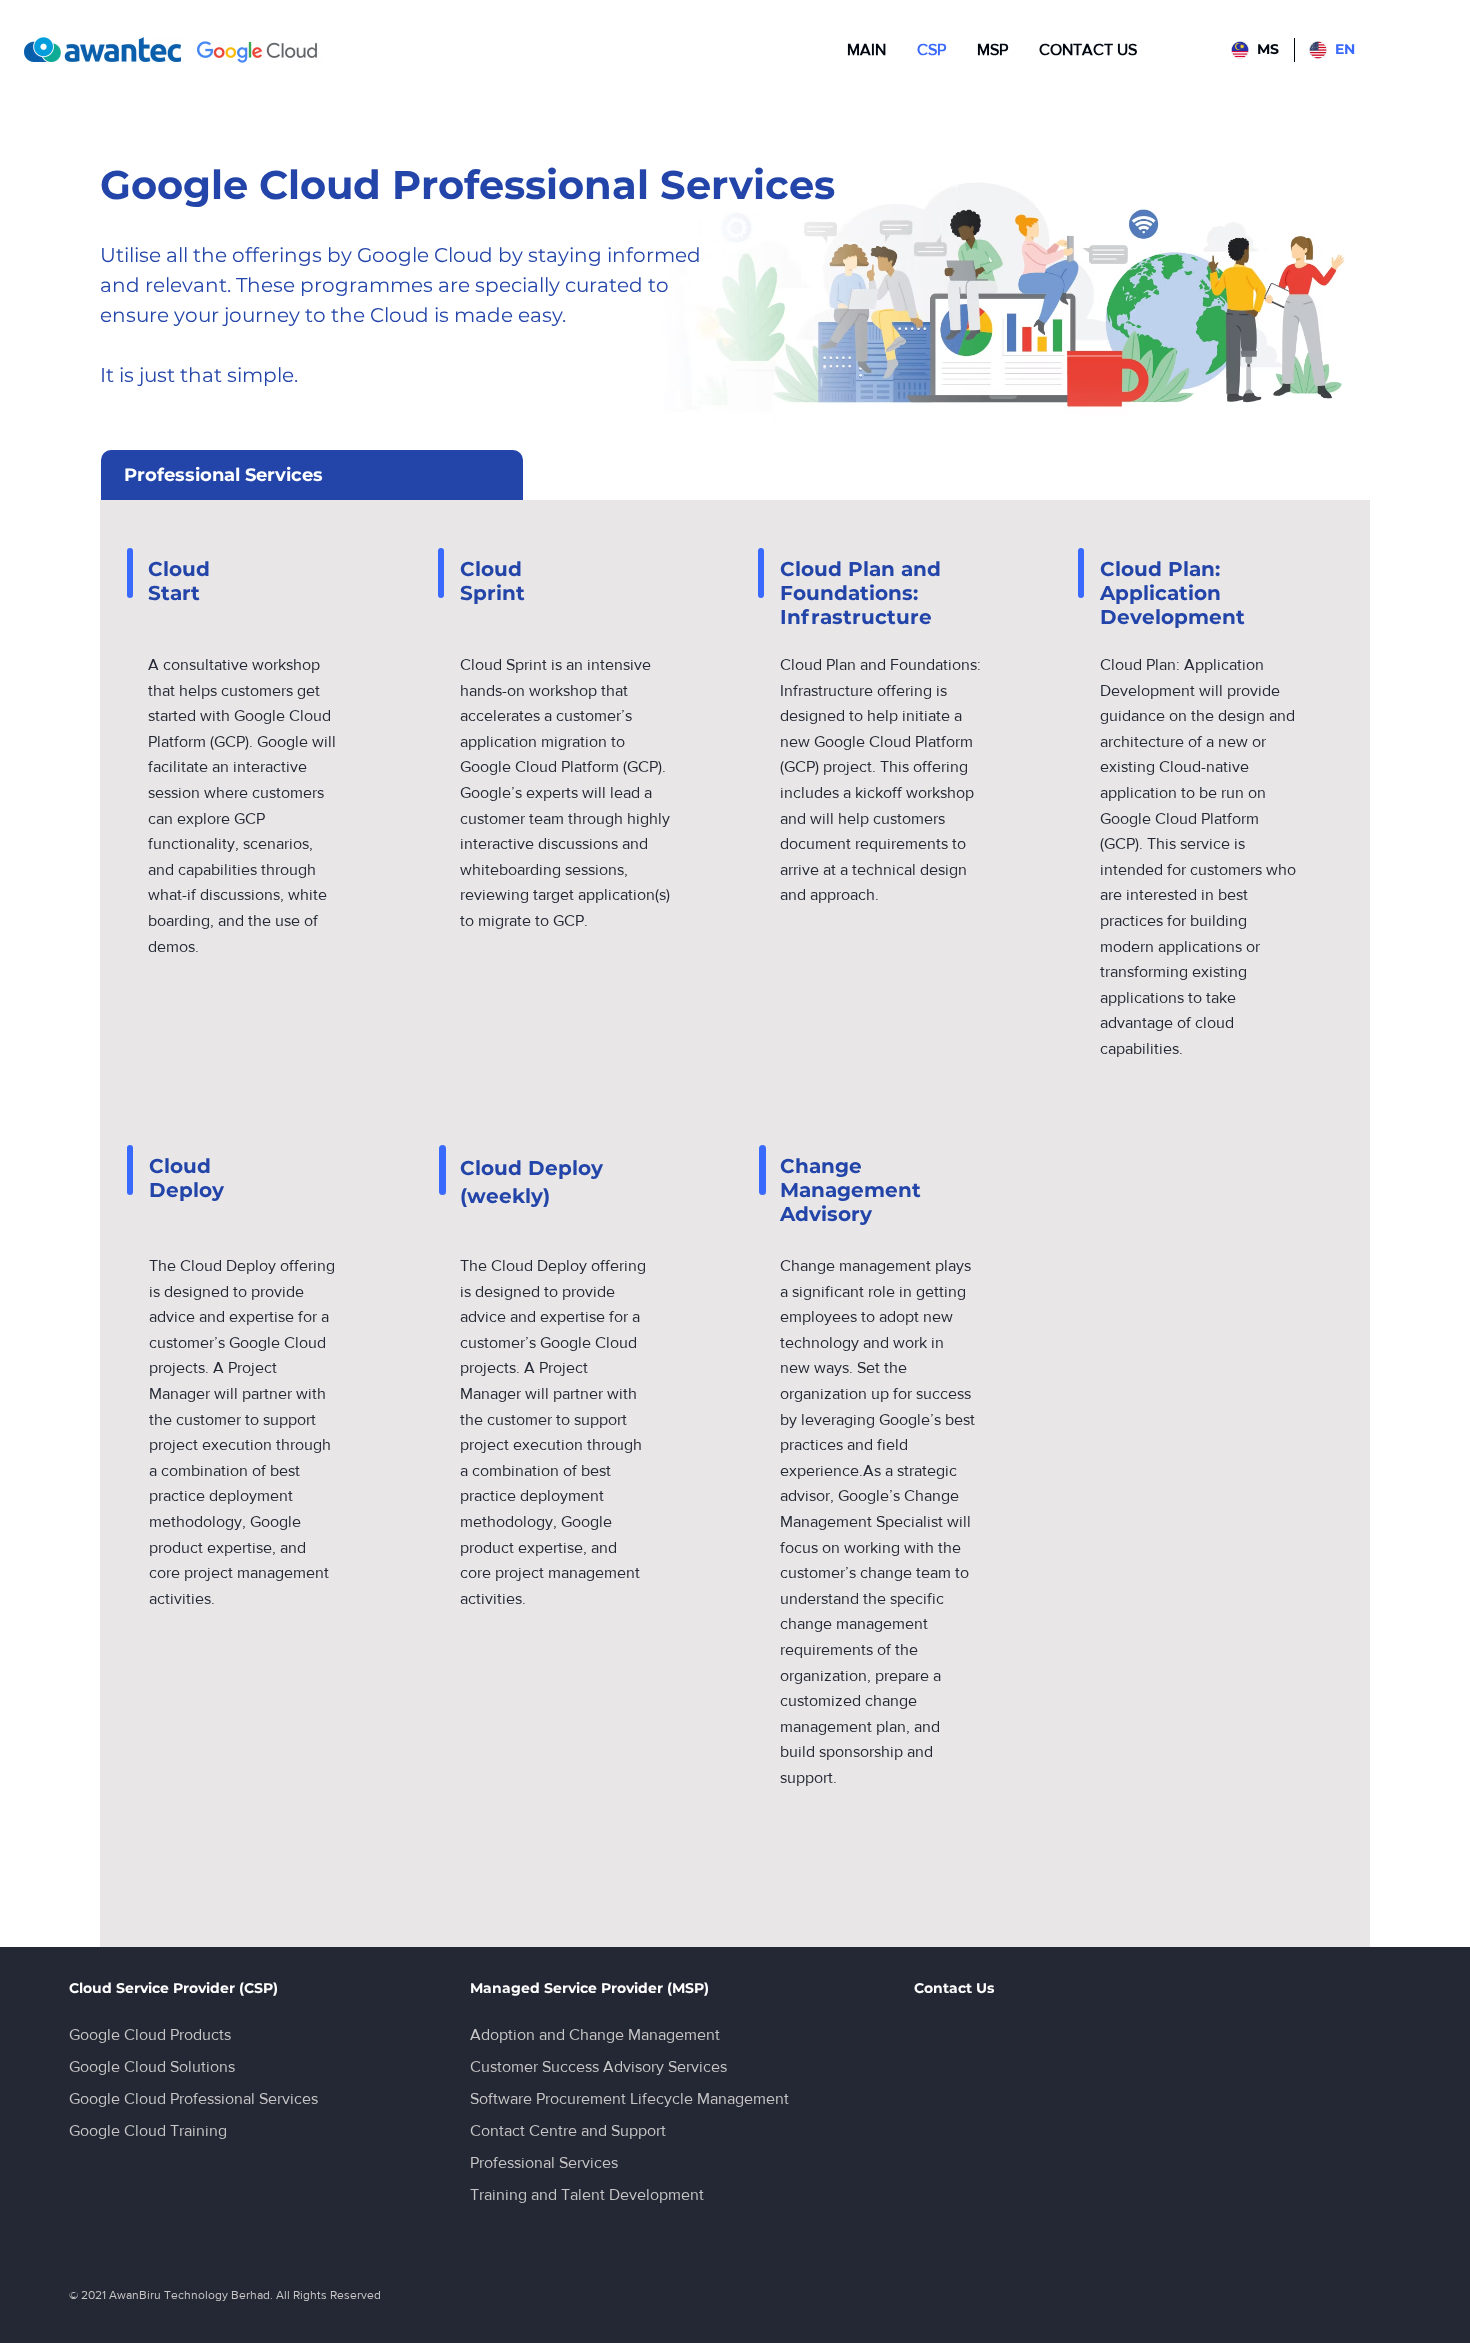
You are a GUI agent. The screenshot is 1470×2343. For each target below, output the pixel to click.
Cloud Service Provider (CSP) (173, 1988)
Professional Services (544, 2162)
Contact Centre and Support (568, 2130)
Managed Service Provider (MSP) (589, 1988)
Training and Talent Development (587, 2194)
